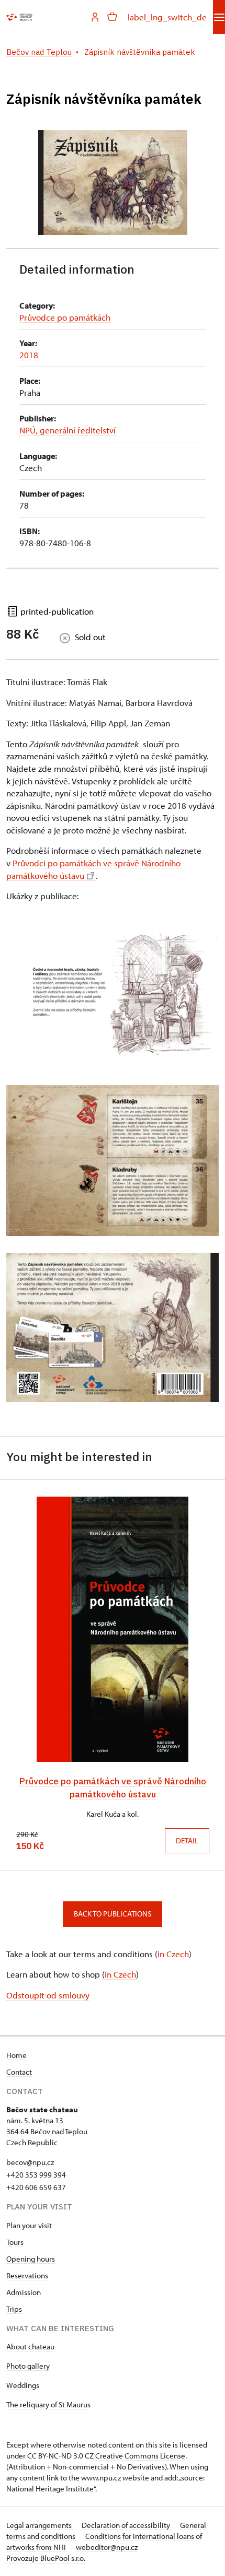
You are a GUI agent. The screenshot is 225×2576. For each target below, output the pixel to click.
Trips (14, 2309)
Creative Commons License (140, 2456)
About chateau (30, 2346)
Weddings (23, 2385)
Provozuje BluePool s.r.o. (46, 2558)
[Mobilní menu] (219, 17)
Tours (15, 2242)
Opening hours (31, 2259)
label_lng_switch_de (167, 17)
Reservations (27, 2275)
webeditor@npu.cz (107, 2547)
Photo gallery (28, 2366)
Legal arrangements (40, 2525)
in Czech (173, 1954)
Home (16, 2055)
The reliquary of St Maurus (48, 2404)
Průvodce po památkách (65, 317)
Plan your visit (29, 2225)
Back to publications (113, 1914)
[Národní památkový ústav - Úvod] (19, 17)
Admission (24, 2292)
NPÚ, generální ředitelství (67, 430)
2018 (29, 355)
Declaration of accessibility (127, 2525)
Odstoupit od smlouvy (48, 1995)
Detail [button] (187, 1840)
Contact (19, 2072)
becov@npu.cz (30, 2162)
